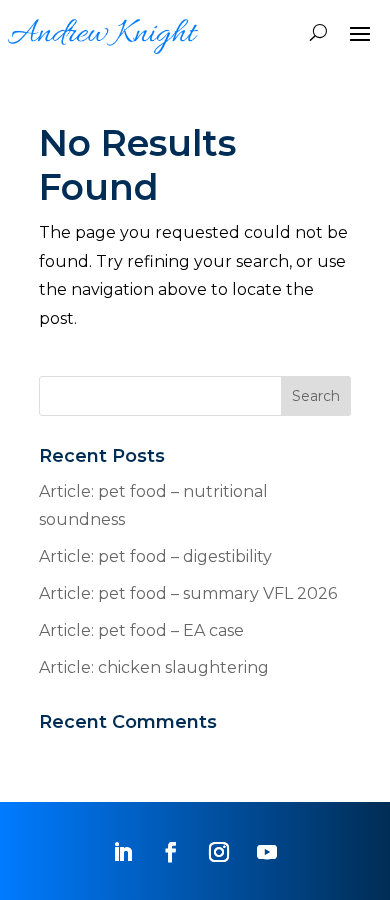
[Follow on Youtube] (267, 852)
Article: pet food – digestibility (155, 556)
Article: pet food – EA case (141, 630)
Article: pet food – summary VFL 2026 (188, 593)
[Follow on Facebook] (171, 852)
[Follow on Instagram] (219, 852)
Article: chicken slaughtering (154, 667)
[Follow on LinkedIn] (123, 852)
